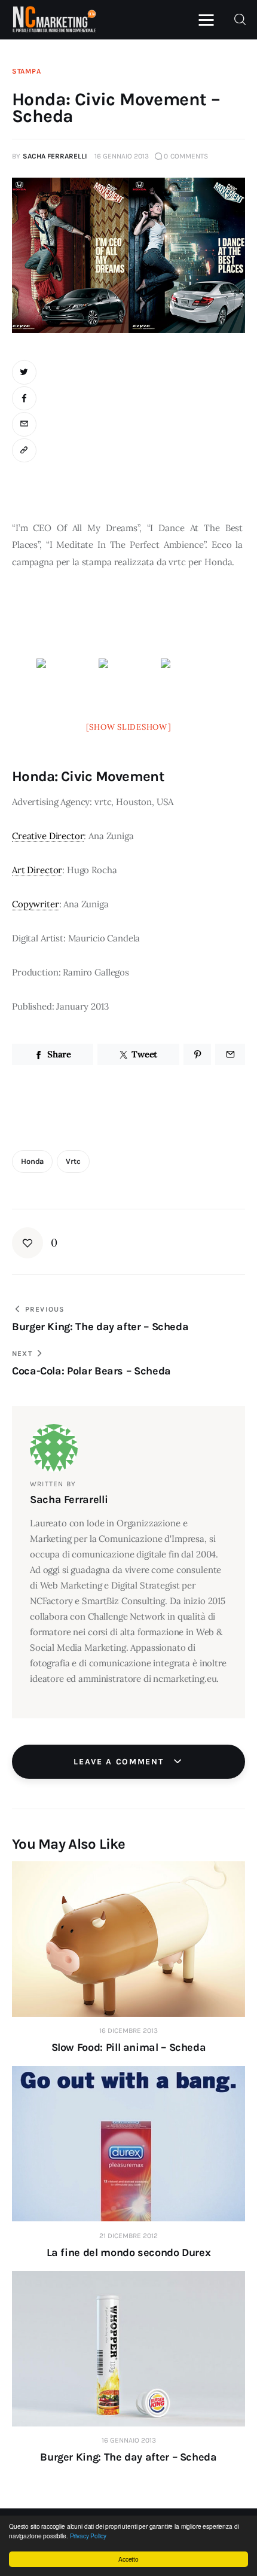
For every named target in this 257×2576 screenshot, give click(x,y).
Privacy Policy (88, 2536)
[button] (209, 19)
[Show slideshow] (129, 727)
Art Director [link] (37, 870)
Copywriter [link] (36, 904)
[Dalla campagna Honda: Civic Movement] (66, 681)
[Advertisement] (128, 493)
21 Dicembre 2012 (128, 2236)
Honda (32, 1161)
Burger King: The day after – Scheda (128, 2457)
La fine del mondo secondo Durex (129, 2252)
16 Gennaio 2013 (129, 2440)
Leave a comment (120, 1762)
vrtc (73, 1161)
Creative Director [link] (48, 836)
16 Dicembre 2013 (128, 2031)
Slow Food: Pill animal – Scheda (129, 2047)
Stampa (26, 71)
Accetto (128, 2559)
